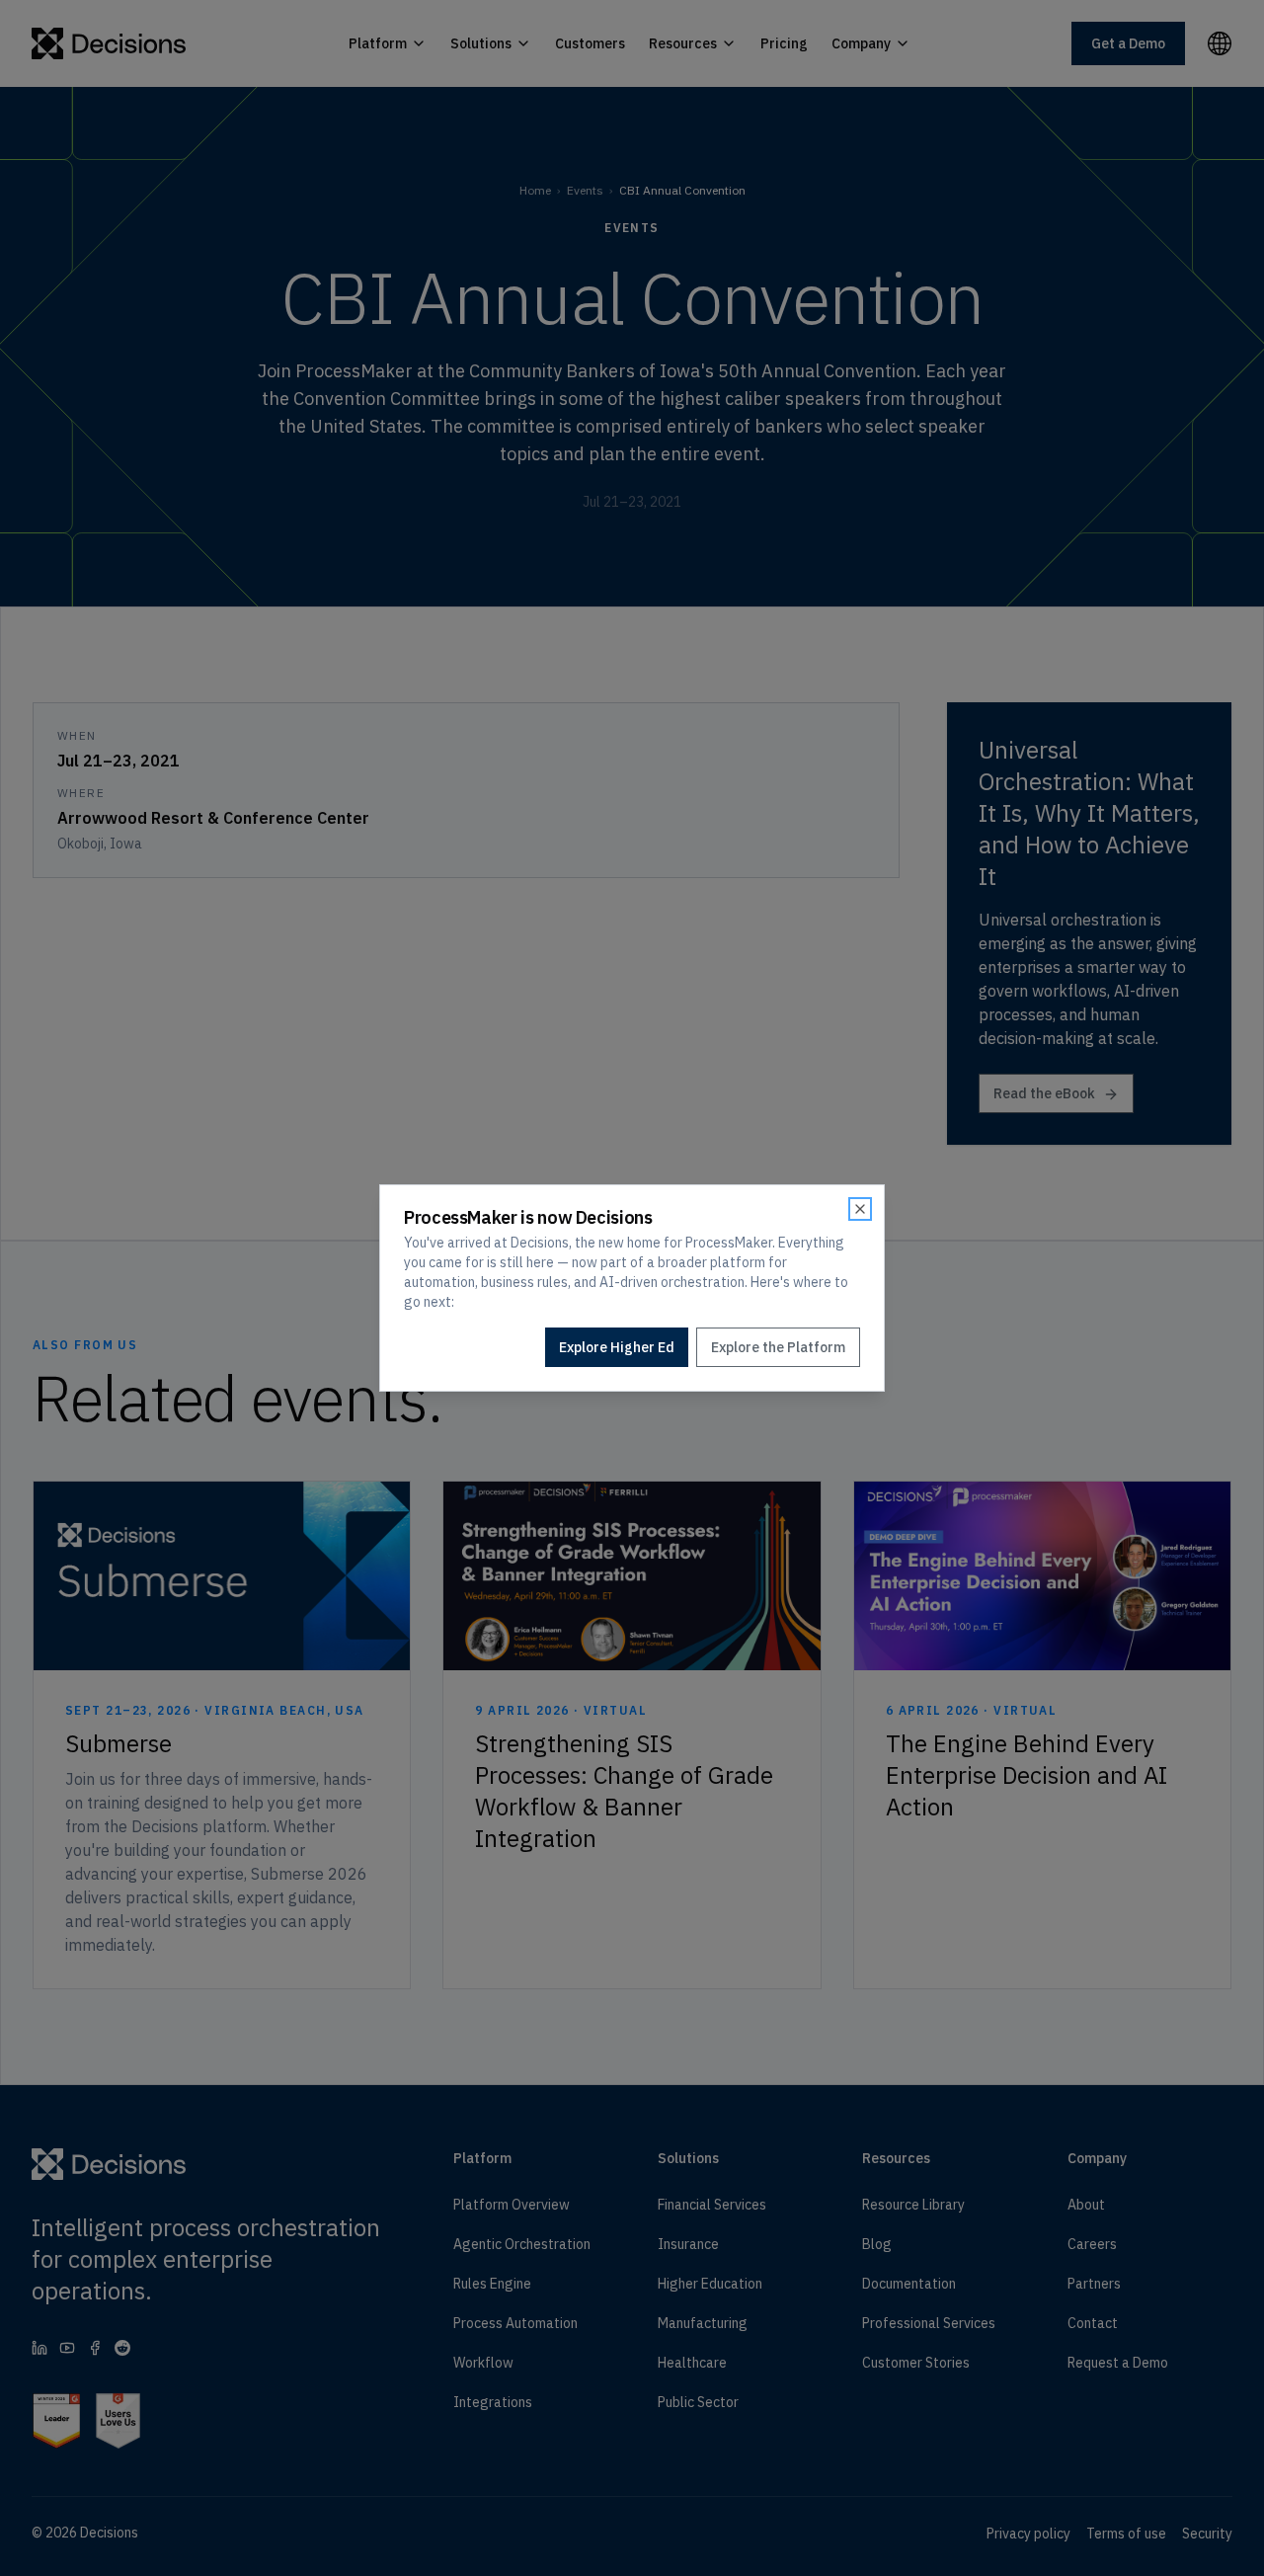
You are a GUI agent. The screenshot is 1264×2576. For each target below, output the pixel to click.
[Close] (860, 1209)
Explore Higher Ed (617, 1347)
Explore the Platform (778, 1347)
